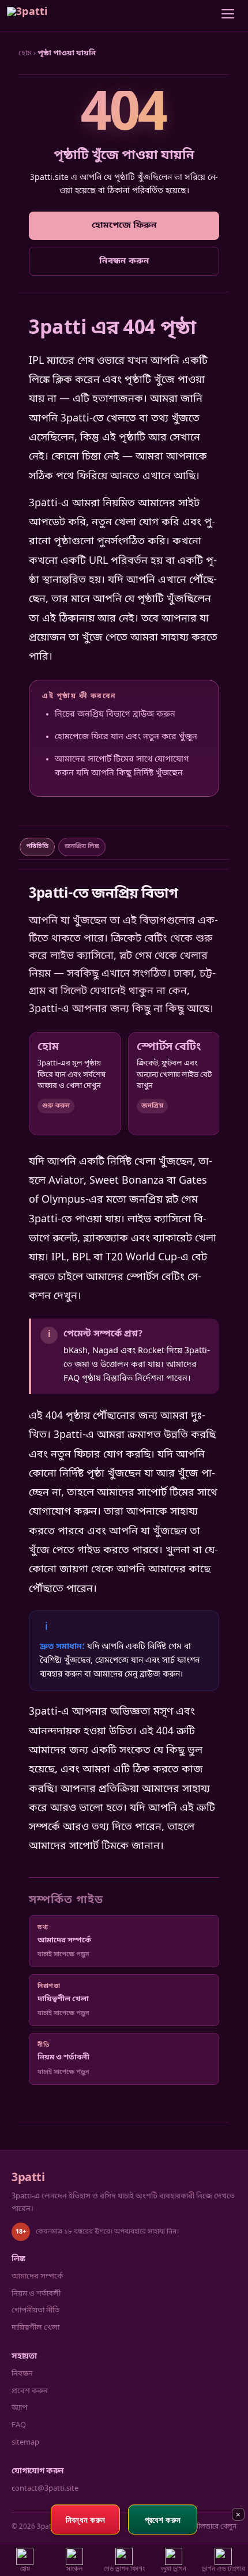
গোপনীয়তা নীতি (35, 2311)
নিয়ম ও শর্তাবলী (36, 2294)
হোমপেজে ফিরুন (124, 225)
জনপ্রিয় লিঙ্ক (82, 846)
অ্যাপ (19, 2408)
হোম (25, 53)
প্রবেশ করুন (30, 2391)
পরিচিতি (37, 846)
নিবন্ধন (22, 2374)
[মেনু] (228, 16)
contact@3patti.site (45, 2489)
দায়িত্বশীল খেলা (35, 2328)
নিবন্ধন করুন (124, 261)
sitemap (25, 2443)
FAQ (19, 2425)
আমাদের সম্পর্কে (37, 2276)
